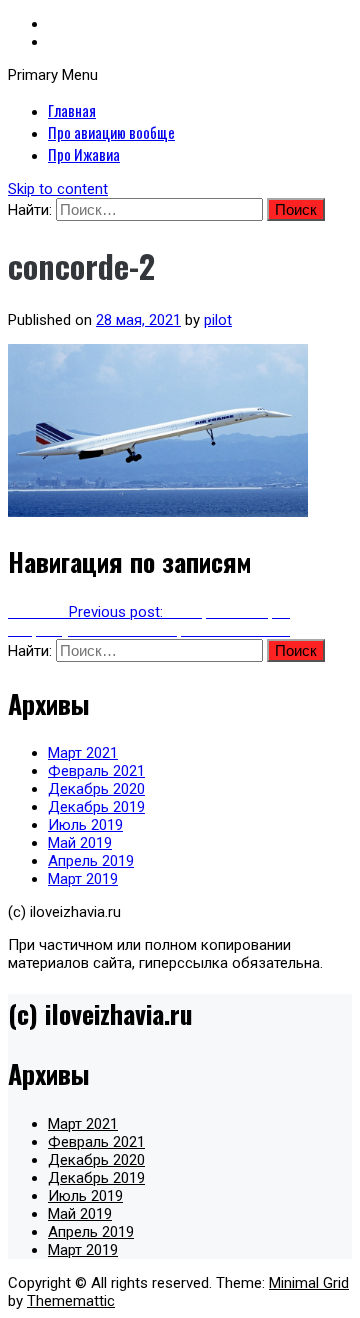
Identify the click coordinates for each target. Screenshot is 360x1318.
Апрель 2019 (91, 861)
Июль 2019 (85, 825)
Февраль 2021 (96, 771)
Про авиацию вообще (111, 132)
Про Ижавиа (84, 154)
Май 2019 (80, 843)
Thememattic (71, 1301)
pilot (218, 320)
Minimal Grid (309, 1283)
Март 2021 (83, 753)
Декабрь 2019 (96, 807)
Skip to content (58, 189)
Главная (72, 110)
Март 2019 (83, 879)
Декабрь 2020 (96, 789)
